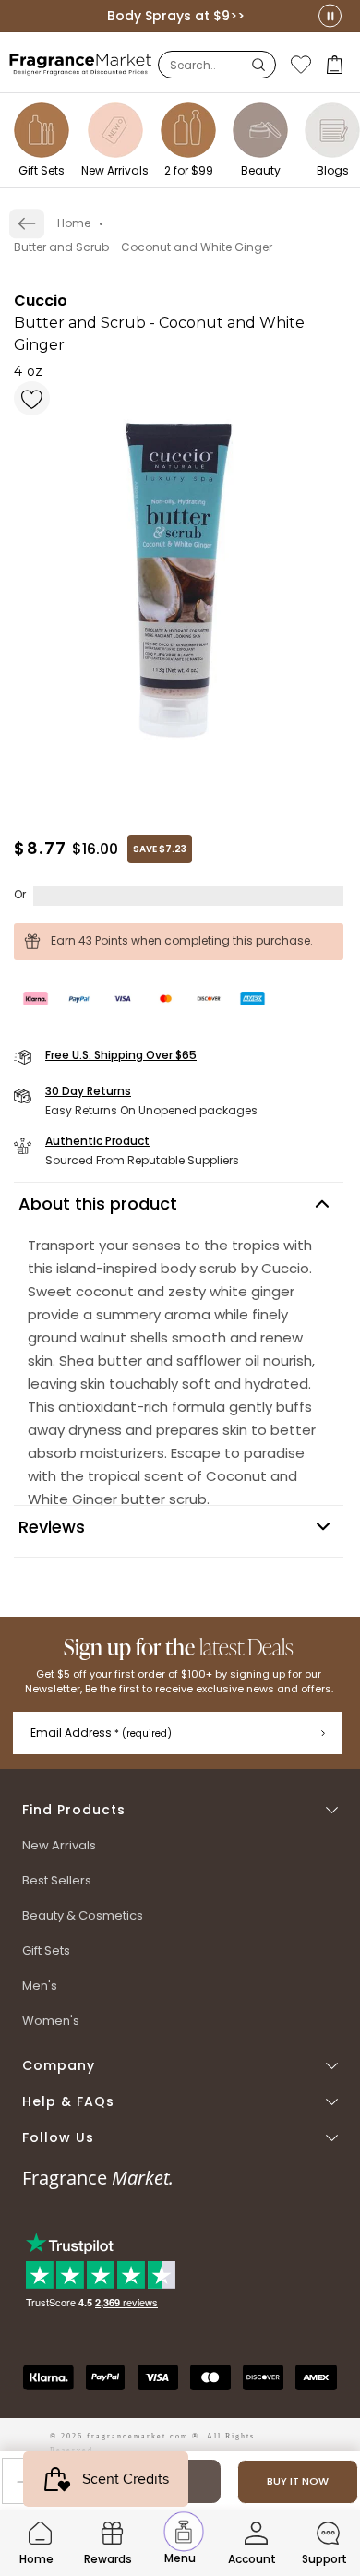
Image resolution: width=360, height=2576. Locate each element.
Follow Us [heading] (58, 2138)
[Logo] (81, 64)
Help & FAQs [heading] (68, 2102)
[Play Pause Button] (330, 16)
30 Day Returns (88, 1091)
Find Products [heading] (74, 1810)
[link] (27, 223)
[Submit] (323, 1733)
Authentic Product (97, 1141)
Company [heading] (59, 2066)
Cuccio (41, 301)
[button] (336, 65)
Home (74, 223)
